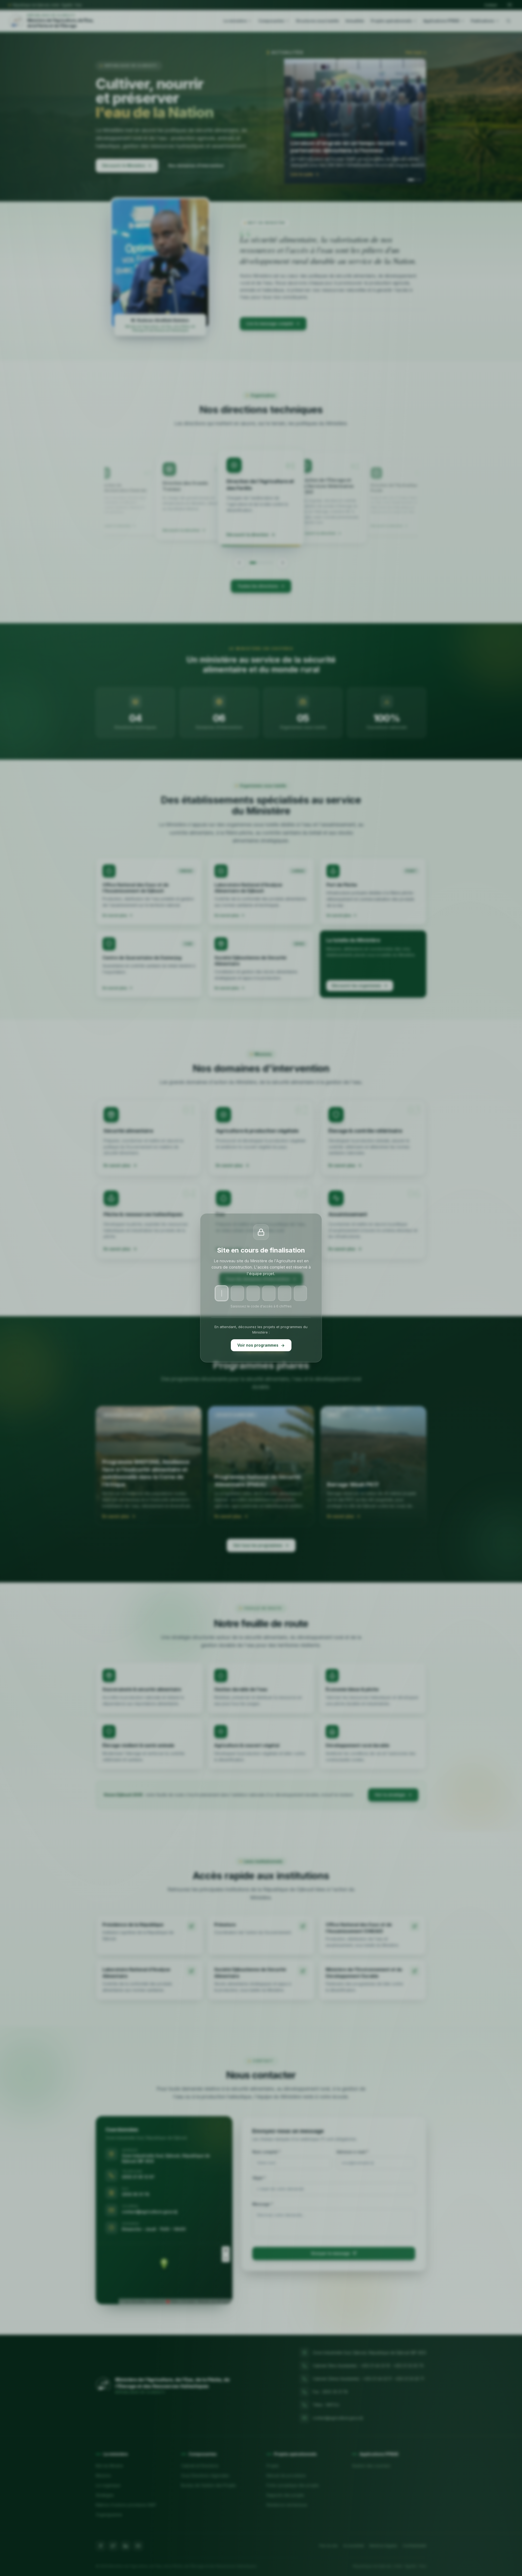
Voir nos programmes (258, 1345)
